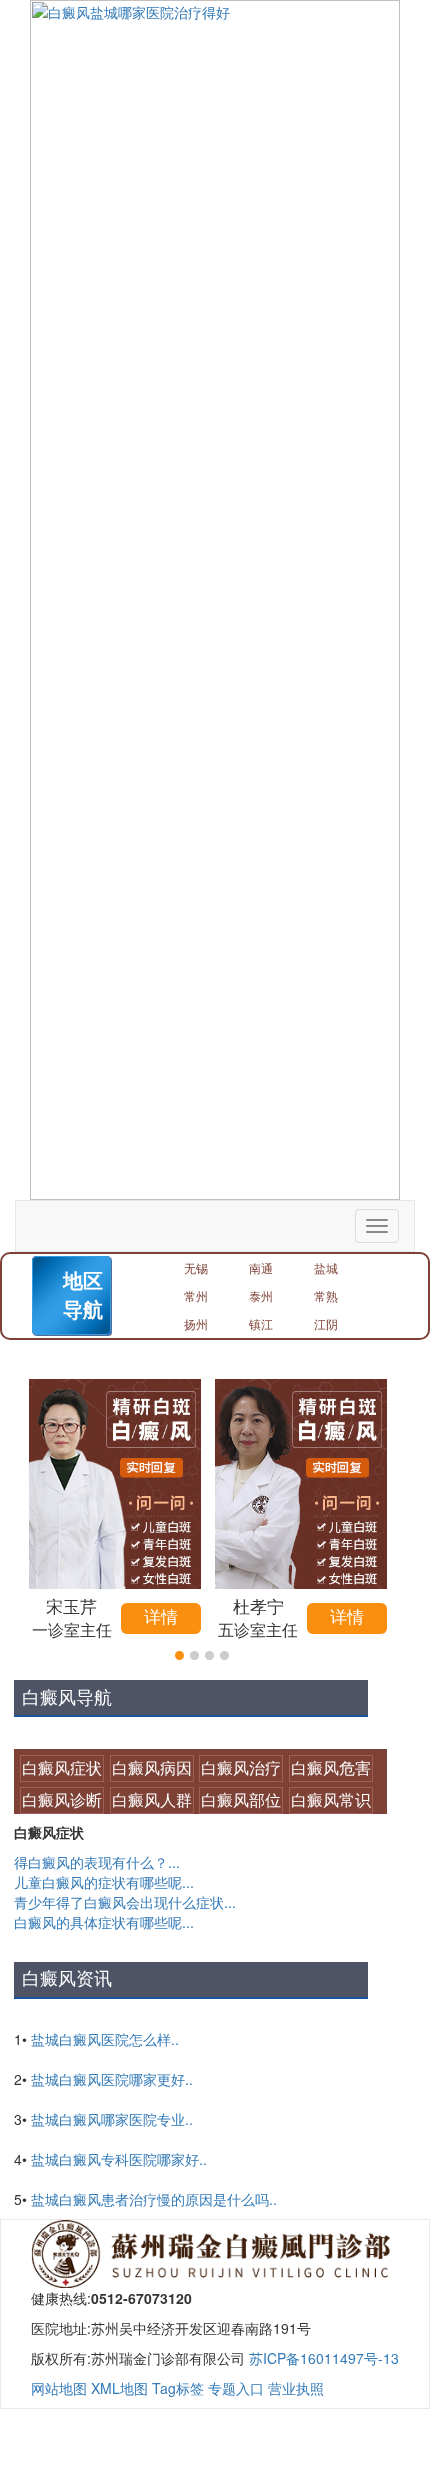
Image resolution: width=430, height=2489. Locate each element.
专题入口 (236, 2388)
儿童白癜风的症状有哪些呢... (104, 1882)
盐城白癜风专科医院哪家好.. (119, 2159)
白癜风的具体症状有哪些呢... (104, 1922)
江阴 (326, 1323)
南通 (261, 1267)
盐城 (326, 1267)
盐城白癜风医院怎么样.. (105, 2039)
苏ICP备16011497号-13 (324, 2358)
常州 (196, 1295)
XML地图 (119, 2388)
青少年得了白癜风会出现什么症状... (125, 1902)
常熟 (326, 1295)
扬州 (196, 1323)
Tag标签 (178, 2388)
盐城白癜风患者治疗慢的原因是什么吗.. (154, 2199)
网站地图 (59, 2388)
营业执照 (296, 2388)
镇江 (261, 1323)
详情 (161, 1617)
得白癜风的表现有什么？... (97, 1862)
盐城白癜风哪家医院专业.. (112, 2119)
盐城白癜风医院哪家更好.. (112, 2079)
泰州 (261, 1295)
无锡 (196, 1267)
